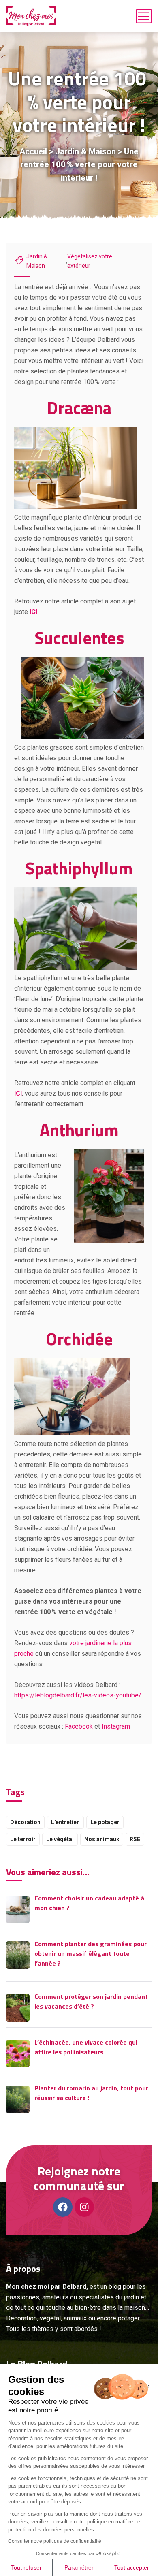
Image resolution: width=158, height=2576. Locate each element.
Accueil (33, 151)
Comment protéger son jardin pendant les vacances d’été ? (91, 2001)
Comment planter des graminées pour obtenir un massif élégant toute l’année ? (91, 1953)
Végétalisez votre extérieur (90, 261)
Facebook (79, 1726)
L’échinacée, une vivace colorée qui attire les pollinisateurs (86, 2047)
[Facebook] (63, 2207)
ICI (33, 612)
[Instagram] (84, 2207)
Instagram (116, 1726)
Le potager (105, 1822)
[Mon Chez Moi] (31, 16)
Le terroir (23, 1839)
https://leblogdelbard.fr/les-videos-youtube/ (78, 1695)
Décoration (25, 1822)
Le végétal (60, 1839)
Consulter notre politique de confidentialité (55, 2541)
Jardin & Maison (85, 151)
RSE (135, 1839)
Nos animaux (102, 1839)
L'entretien (65, 1822)
